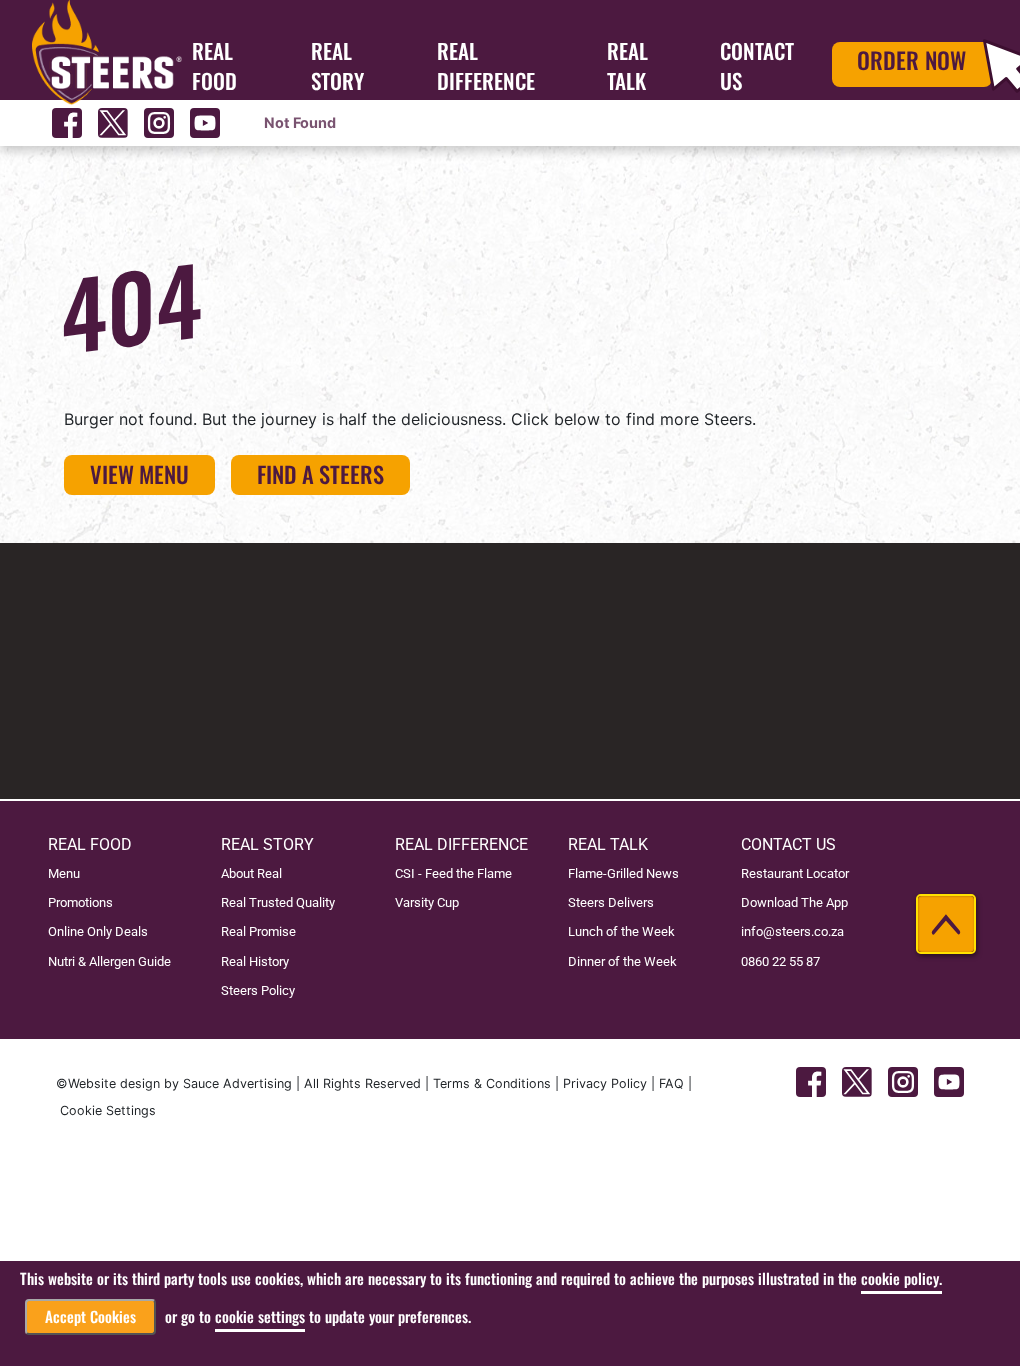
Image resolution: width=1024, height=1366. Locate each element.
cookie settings (260, 1317)
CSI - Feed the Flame (453, 873)
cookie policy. (901, 1279)
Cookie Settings (108, 1110)
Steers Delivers (611, 902)
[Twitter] (113, 123)
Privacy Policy (605, 1083)
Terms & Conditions (492, 1083)
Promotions (80, 902)
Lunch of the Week (621, 931)
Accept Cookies (90, 1317)
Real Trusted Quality (278, 902)
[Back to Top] (946, 924)
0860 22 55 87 (780, 961)
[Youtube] (205, 123)
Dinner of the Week (622, 961)
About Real (251, 873)
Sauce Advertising (237, 1083)
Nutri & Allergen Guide (109, 961)
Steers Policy (258, 990)
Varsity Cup (427, 902)
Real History (255, 961)
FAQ (671, 1083)
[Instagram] (159, 123)
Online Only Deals (98, 931)
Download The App (794, 902)
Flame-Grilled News (623, 873)
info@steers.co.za (792, 931)
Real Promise (258, 931)
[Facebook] (67, 123)
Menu (64, 873)
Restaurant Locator (795, 873)
